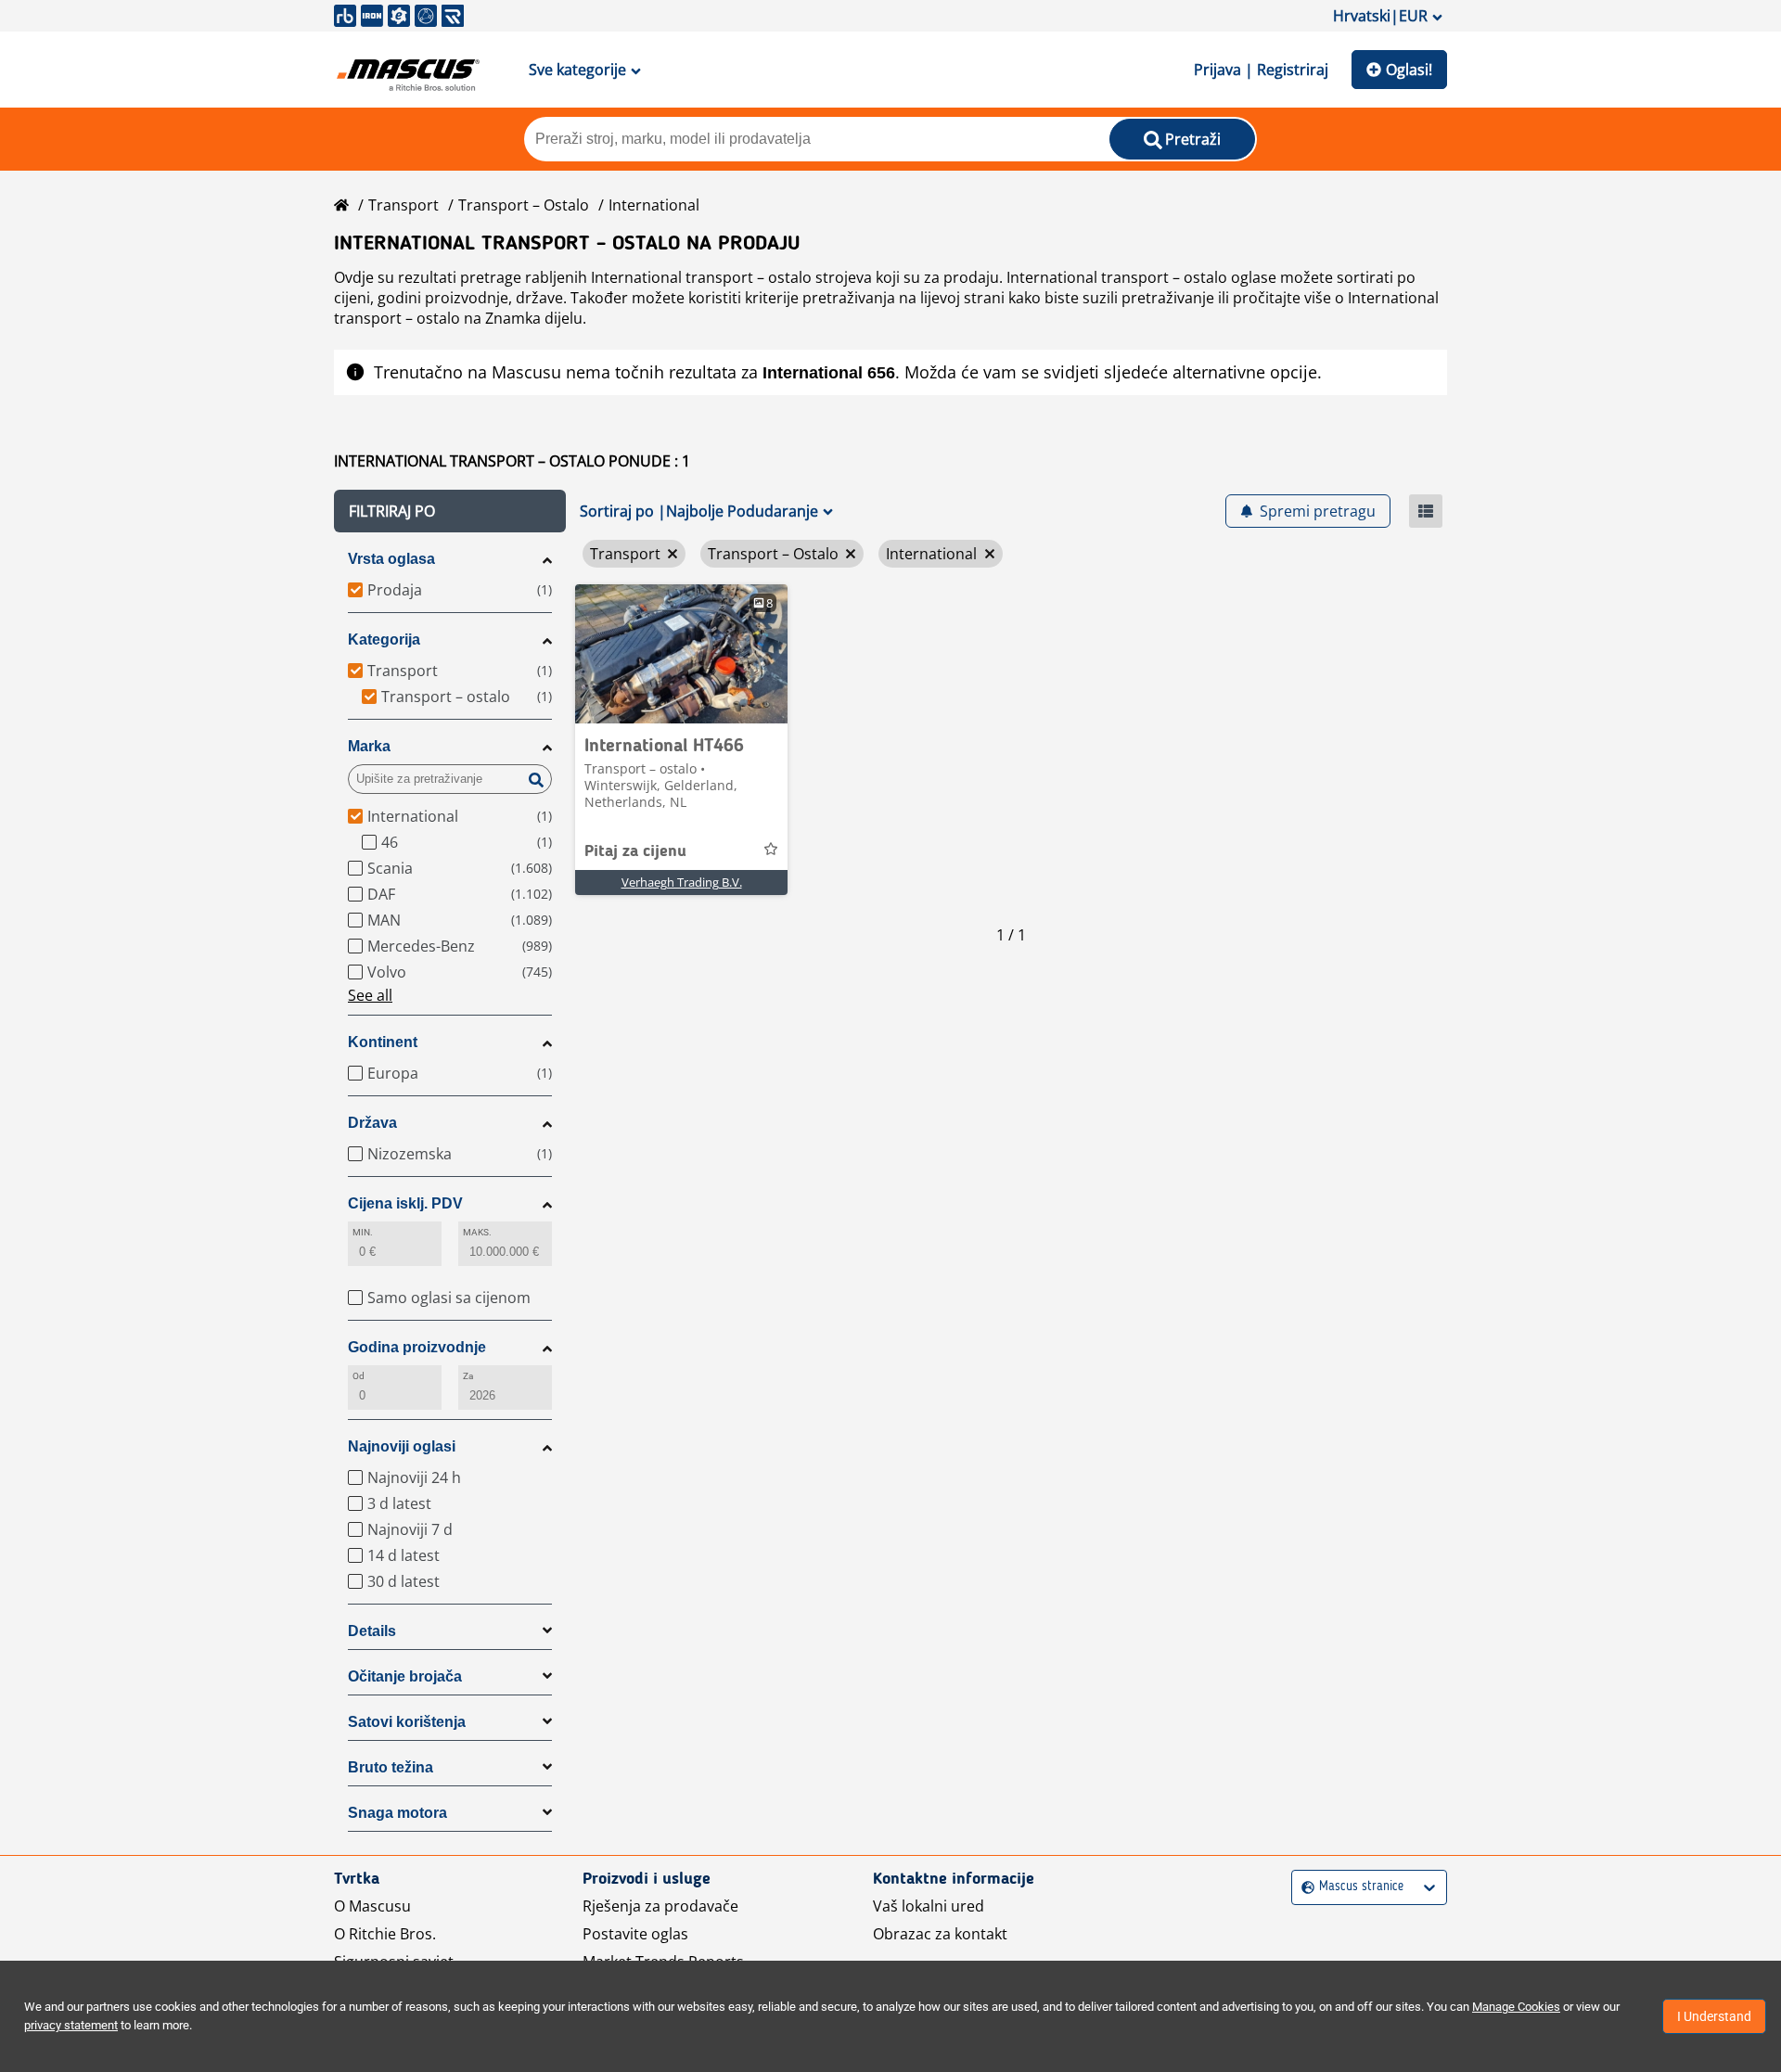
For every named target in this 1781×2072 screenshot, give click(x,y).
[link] (681, 654)
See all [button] (370, 995)
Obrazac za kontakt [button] (940, 1934)
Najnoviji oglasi (402, 1446)
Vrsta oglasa (391, 559)
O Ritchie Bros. (385, 1934)
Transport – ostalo (524, 205)
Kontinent (383, 1042)
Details (372, 1631)
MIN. (363, 1232)
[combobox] (1304, 1887)
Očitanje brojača (405, 1676)
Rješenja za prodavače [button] (660, 1906)
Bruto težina (391, 1767)
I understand (1714, 2016)
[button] (450, 511)
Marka (369, 746)
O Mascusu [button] (372, 1906)
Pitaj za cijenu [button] (635, 851)
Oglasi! (1409, 70)
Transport (404, 205)
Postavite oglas (635, 1934)
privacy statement (71, 2025)
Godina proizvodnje (417, 1347)
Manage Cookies (1516, 2007)
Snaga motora (397, 1813)
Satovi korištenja (407, 1722)
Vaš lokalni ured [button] (929, 1906)
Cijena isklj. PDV (405, 1203)
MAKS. (477, 1232)
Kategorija (384, 640)
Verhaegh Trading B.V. (682, 882)
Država (372, 1123)
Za (468, 1376)
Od (359, 1376)
